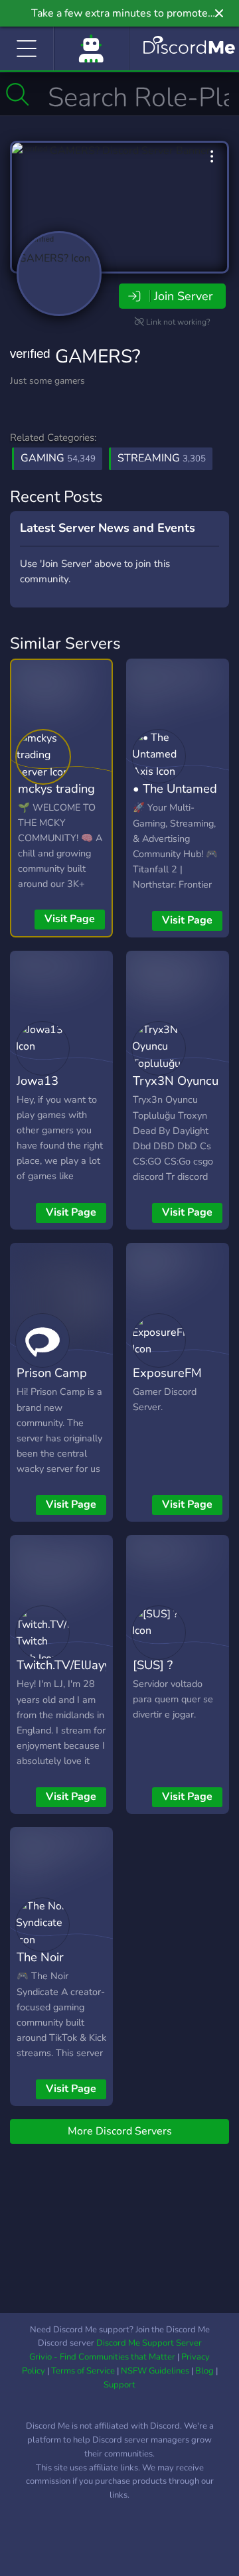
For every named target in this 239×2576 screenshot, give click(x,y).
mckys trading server (56, 798)
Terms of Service (83, 2371)
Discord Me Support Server (149, 2343)
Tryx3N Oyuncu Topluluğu (176, 1090)
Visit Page (70, 919)
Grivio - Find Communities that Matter (102, 2357)
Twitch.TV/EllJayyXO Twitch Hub (72, 1674)
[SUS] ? (153, 1665)
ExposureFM (167, 1373)
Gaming (58, 458)
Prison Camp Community (52, 1382)
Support (119, 2385)
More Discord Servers (120, 2131)
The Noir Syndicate (43, 1967)
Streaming (162, 458)
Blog (204, 2371)
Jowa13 (38, 1081)
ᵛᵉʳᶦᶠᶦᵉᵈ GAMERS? (75, 357)
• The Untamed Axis (175, 798)
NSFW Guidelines (155, 2371)
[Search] (18, 94)
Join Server (183, 296)
